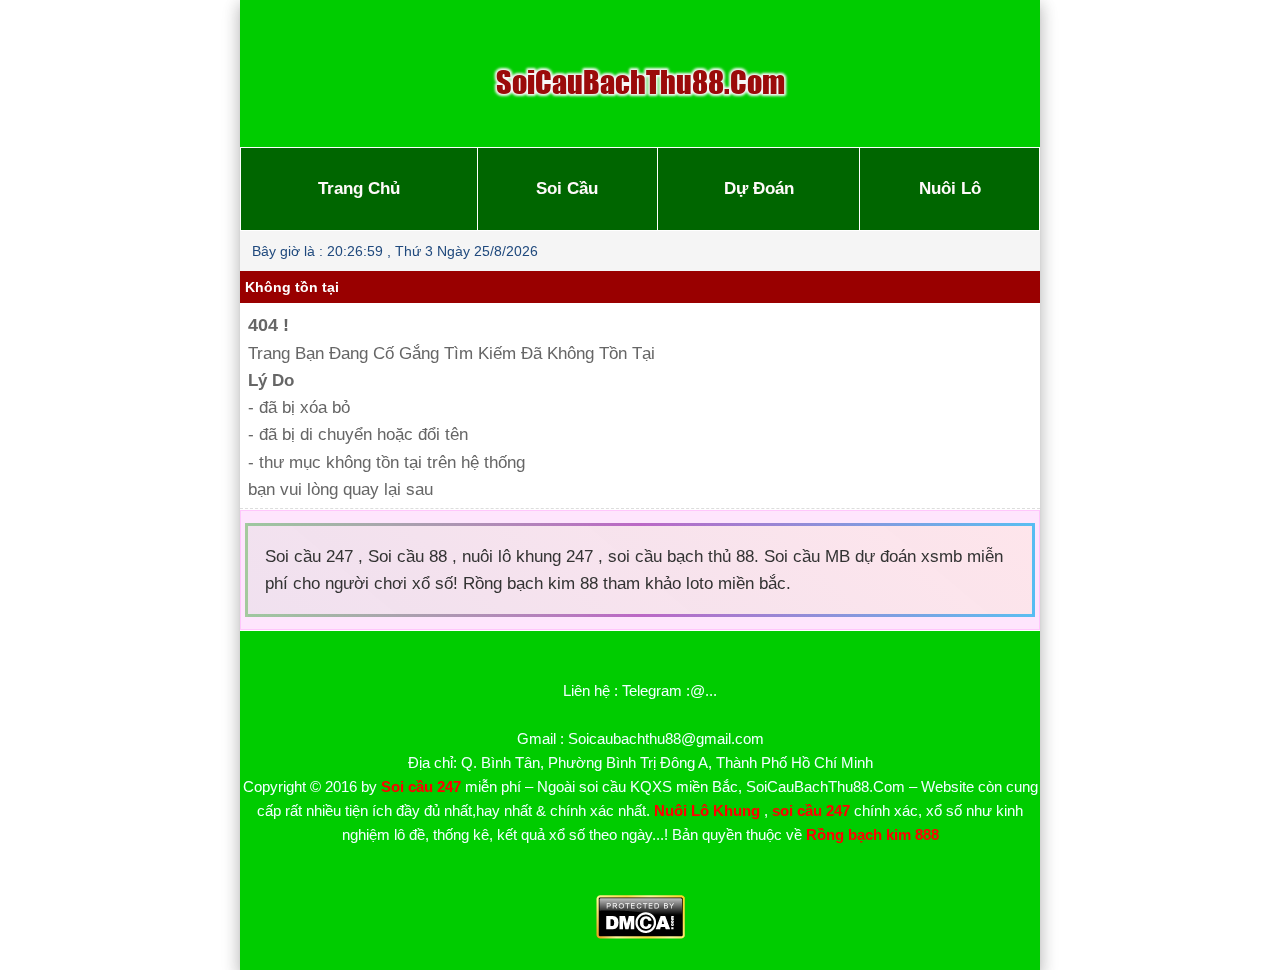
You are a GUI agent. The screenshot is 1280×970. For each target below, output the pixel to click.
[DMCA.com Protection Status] (640, 933)
